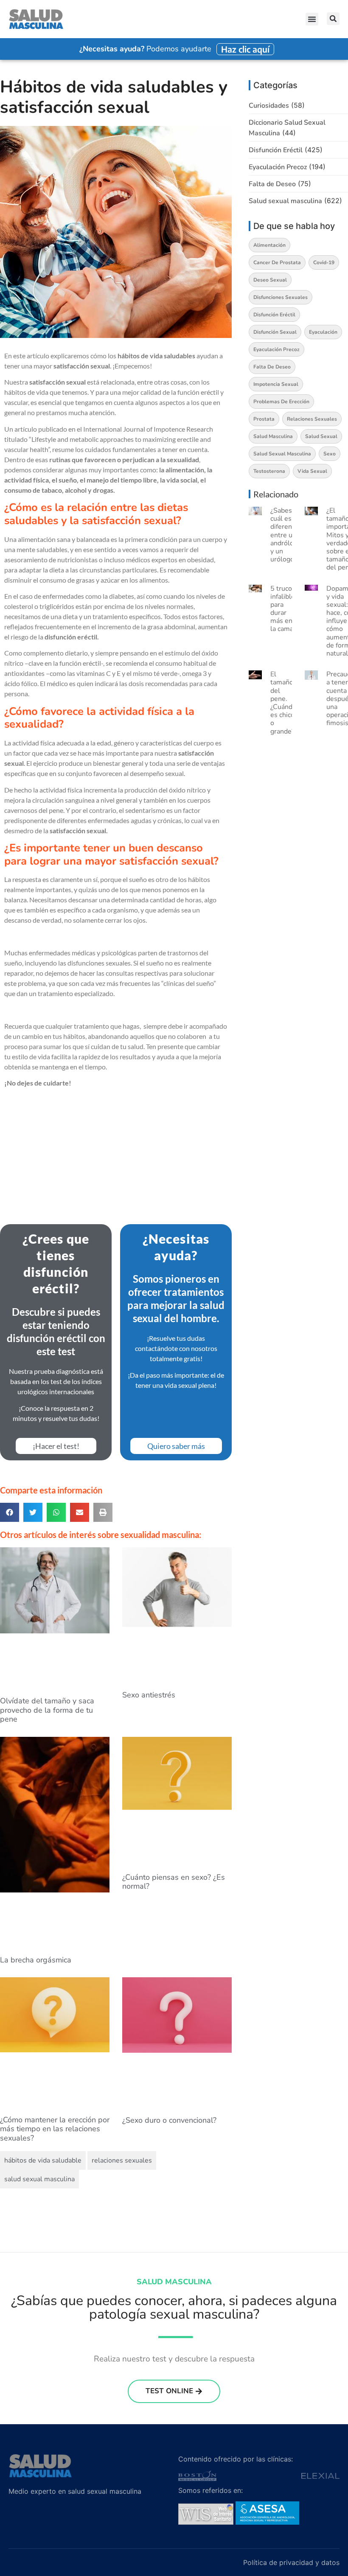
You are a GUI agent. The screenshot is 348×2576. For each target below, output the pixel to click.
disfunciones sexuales (281, 297)
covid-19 (324, 262)
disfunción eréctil (274, 315)
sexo (330, 454)
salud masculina (273, 436)
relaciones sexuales (122, 2160)
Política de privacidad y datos (291, 2562)
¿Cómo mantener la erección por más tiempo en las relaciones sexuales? (55, 2129)
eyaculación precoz (276, 349)
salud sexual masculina (39, 2179)
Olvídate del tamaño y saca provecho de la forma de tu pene (47, 1710)
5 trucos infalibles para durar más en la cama (284, 609)
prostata (264, 419)
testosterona (269, 471)
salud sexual (321, 436)
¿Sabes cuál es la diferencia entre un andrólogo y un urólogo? (286, 535)
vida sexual (312, 471)
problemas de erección (281, 402)
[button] (312, 19)
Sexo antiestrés (149, 1695)
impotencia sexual (276, 384)
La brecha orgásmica (36, 1960)
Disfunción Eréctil (276, 150)
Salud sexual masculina (285, 201)
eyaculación (323, 332)
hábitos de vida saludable (43, 2160)
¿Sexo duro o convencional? (169, 2120)
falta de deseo (272, 367)
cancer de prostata (277, 262)
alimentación (269, 245)
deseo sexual (270, 280)
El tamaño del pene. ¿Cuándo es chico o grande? (283, 703)
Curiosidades (269, 106)
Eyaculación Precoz (278, 167)
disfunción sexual (275, 332)
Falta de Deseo (272, 184)
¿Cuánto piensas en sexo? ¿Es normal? (174, 1882)
